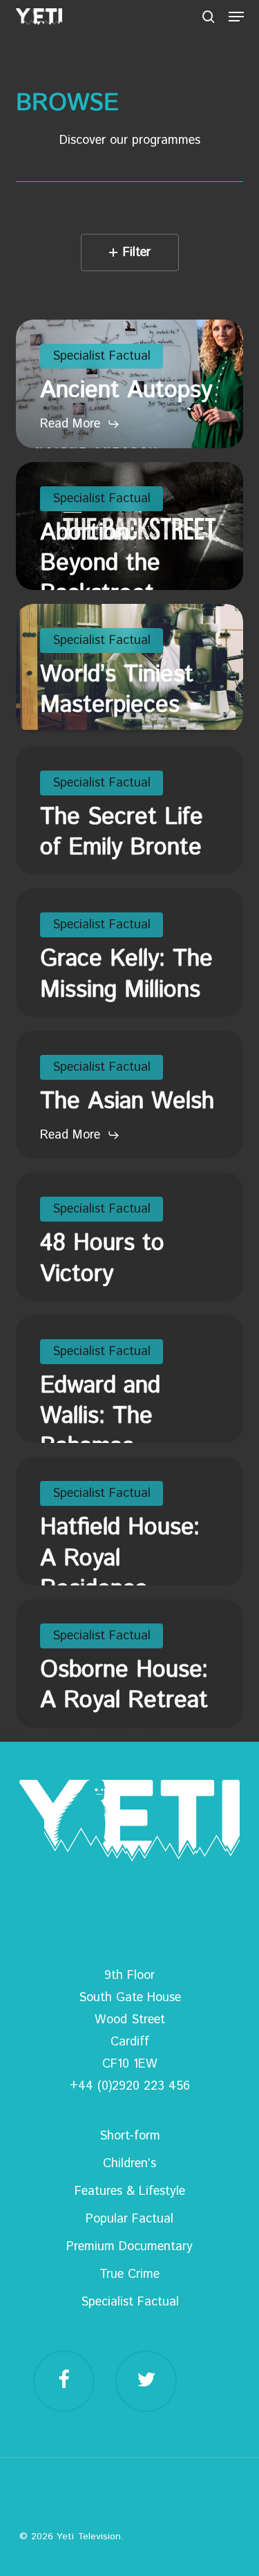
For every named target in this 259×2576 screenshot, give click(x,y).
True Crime (129, 2274)
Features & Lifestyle (130, 2191)
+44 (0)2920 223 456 (130, 2086)
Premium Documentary (129, 2247)
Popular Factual (129, 2219)
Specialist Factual (130, 2302)
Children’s (129, 2164)
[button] (236, 17)
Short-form (130, 2136)
